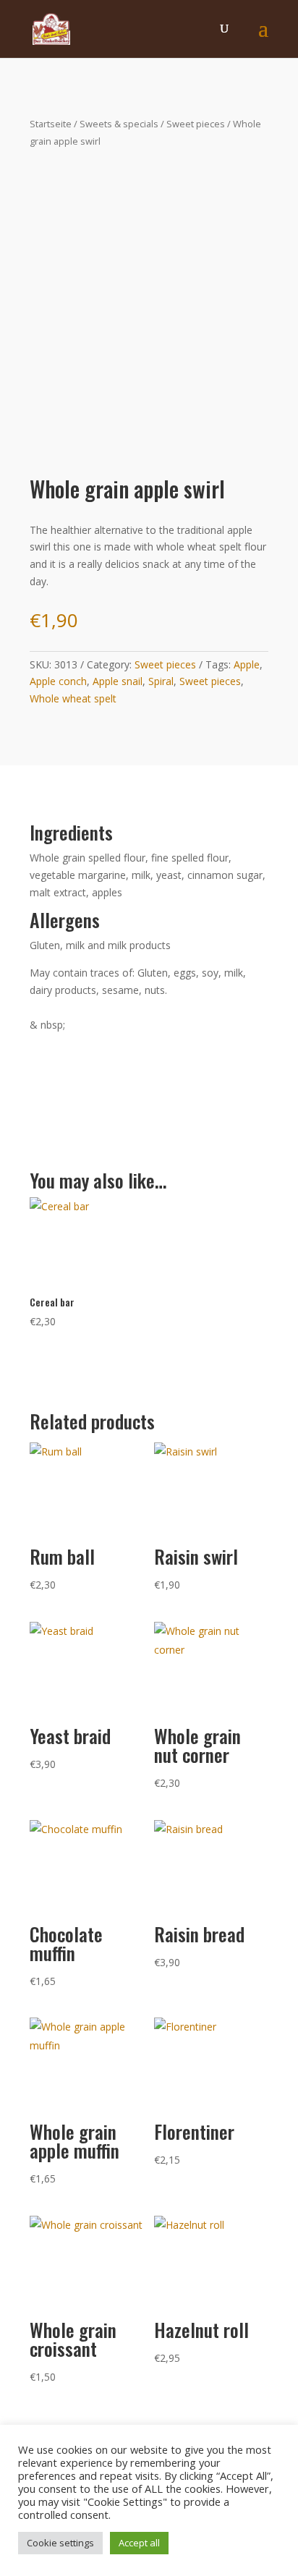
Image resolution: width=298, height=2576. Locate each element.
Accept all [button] (139, 2543)
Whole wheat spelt (73, 698)
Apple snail (118, 681)
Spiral (161, 681)
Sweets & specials (119, 124)
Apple (247, 664)
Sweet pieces (196, 124)
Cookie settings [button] (60, 2543)
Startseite (51, 124)
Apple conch (58, 681)
